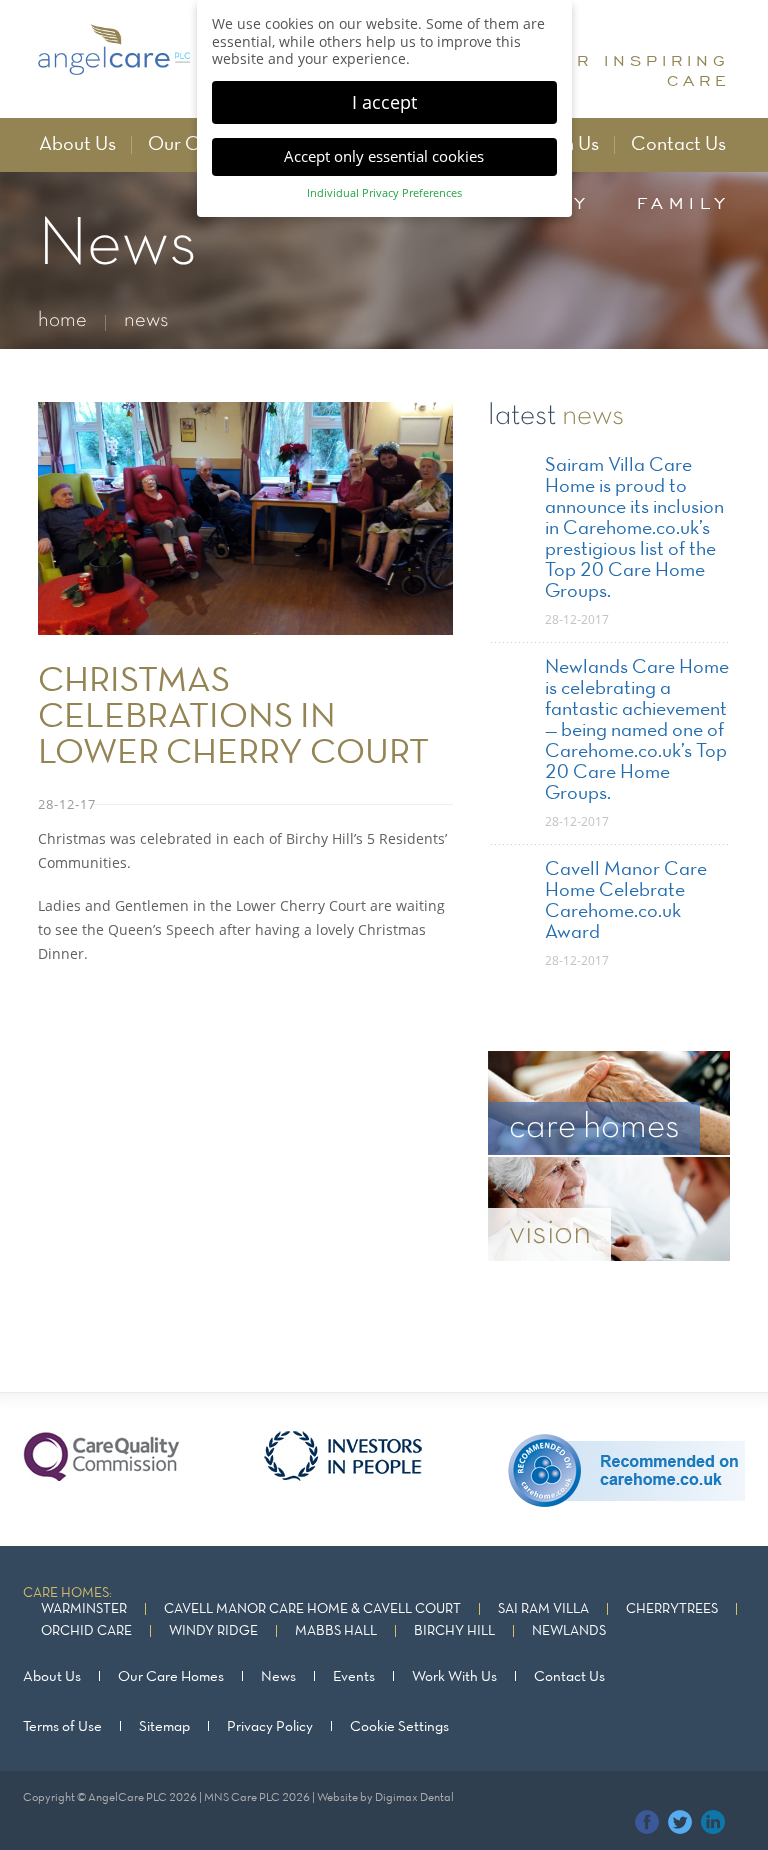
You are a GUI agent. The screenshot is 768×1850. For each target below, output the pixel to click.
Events (354, 1677)
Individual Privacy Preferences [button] (384, 193)
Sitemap (164, 1727)
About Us (77, 145)
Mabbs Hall (336, 1631)
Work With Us (454, 1677)
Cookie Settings (399, 1727)
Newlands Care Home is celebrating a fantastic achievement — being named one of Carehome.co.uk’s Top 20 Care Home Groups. (637, 731)
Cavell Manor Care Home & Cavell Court (312, 1609)
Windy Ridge (213, 1631)
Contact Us (678, 145)
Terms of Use (62, 1727)
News (278, 1677)
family (683, 203)
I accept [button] (384, 102)
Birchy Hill (454, 1631)
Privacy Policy (270, 1727)
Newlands (569, 1631)
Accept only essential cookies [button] (384, 156)
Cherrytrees (672, 1609)
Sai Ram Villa (543, 1609)
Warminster (84, 1609)
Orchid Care (86, 1631)
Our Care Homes (171, 1677)
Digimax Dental (414, 1798)
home (62, 320)
